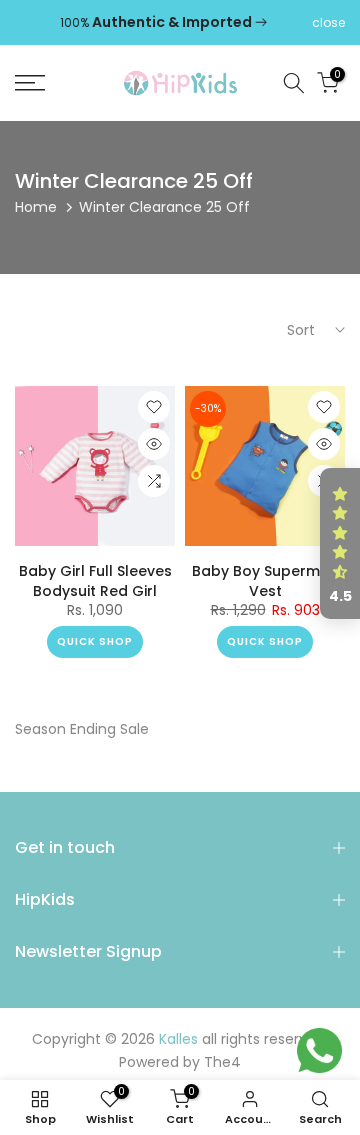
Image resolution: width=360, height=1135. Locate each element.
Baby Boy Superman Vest (265, 581)
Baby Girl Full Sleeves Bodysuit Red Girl (95, 581)
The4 (222, 1062)
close (328, 23)
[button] (340, 544)
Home (36, 207)
